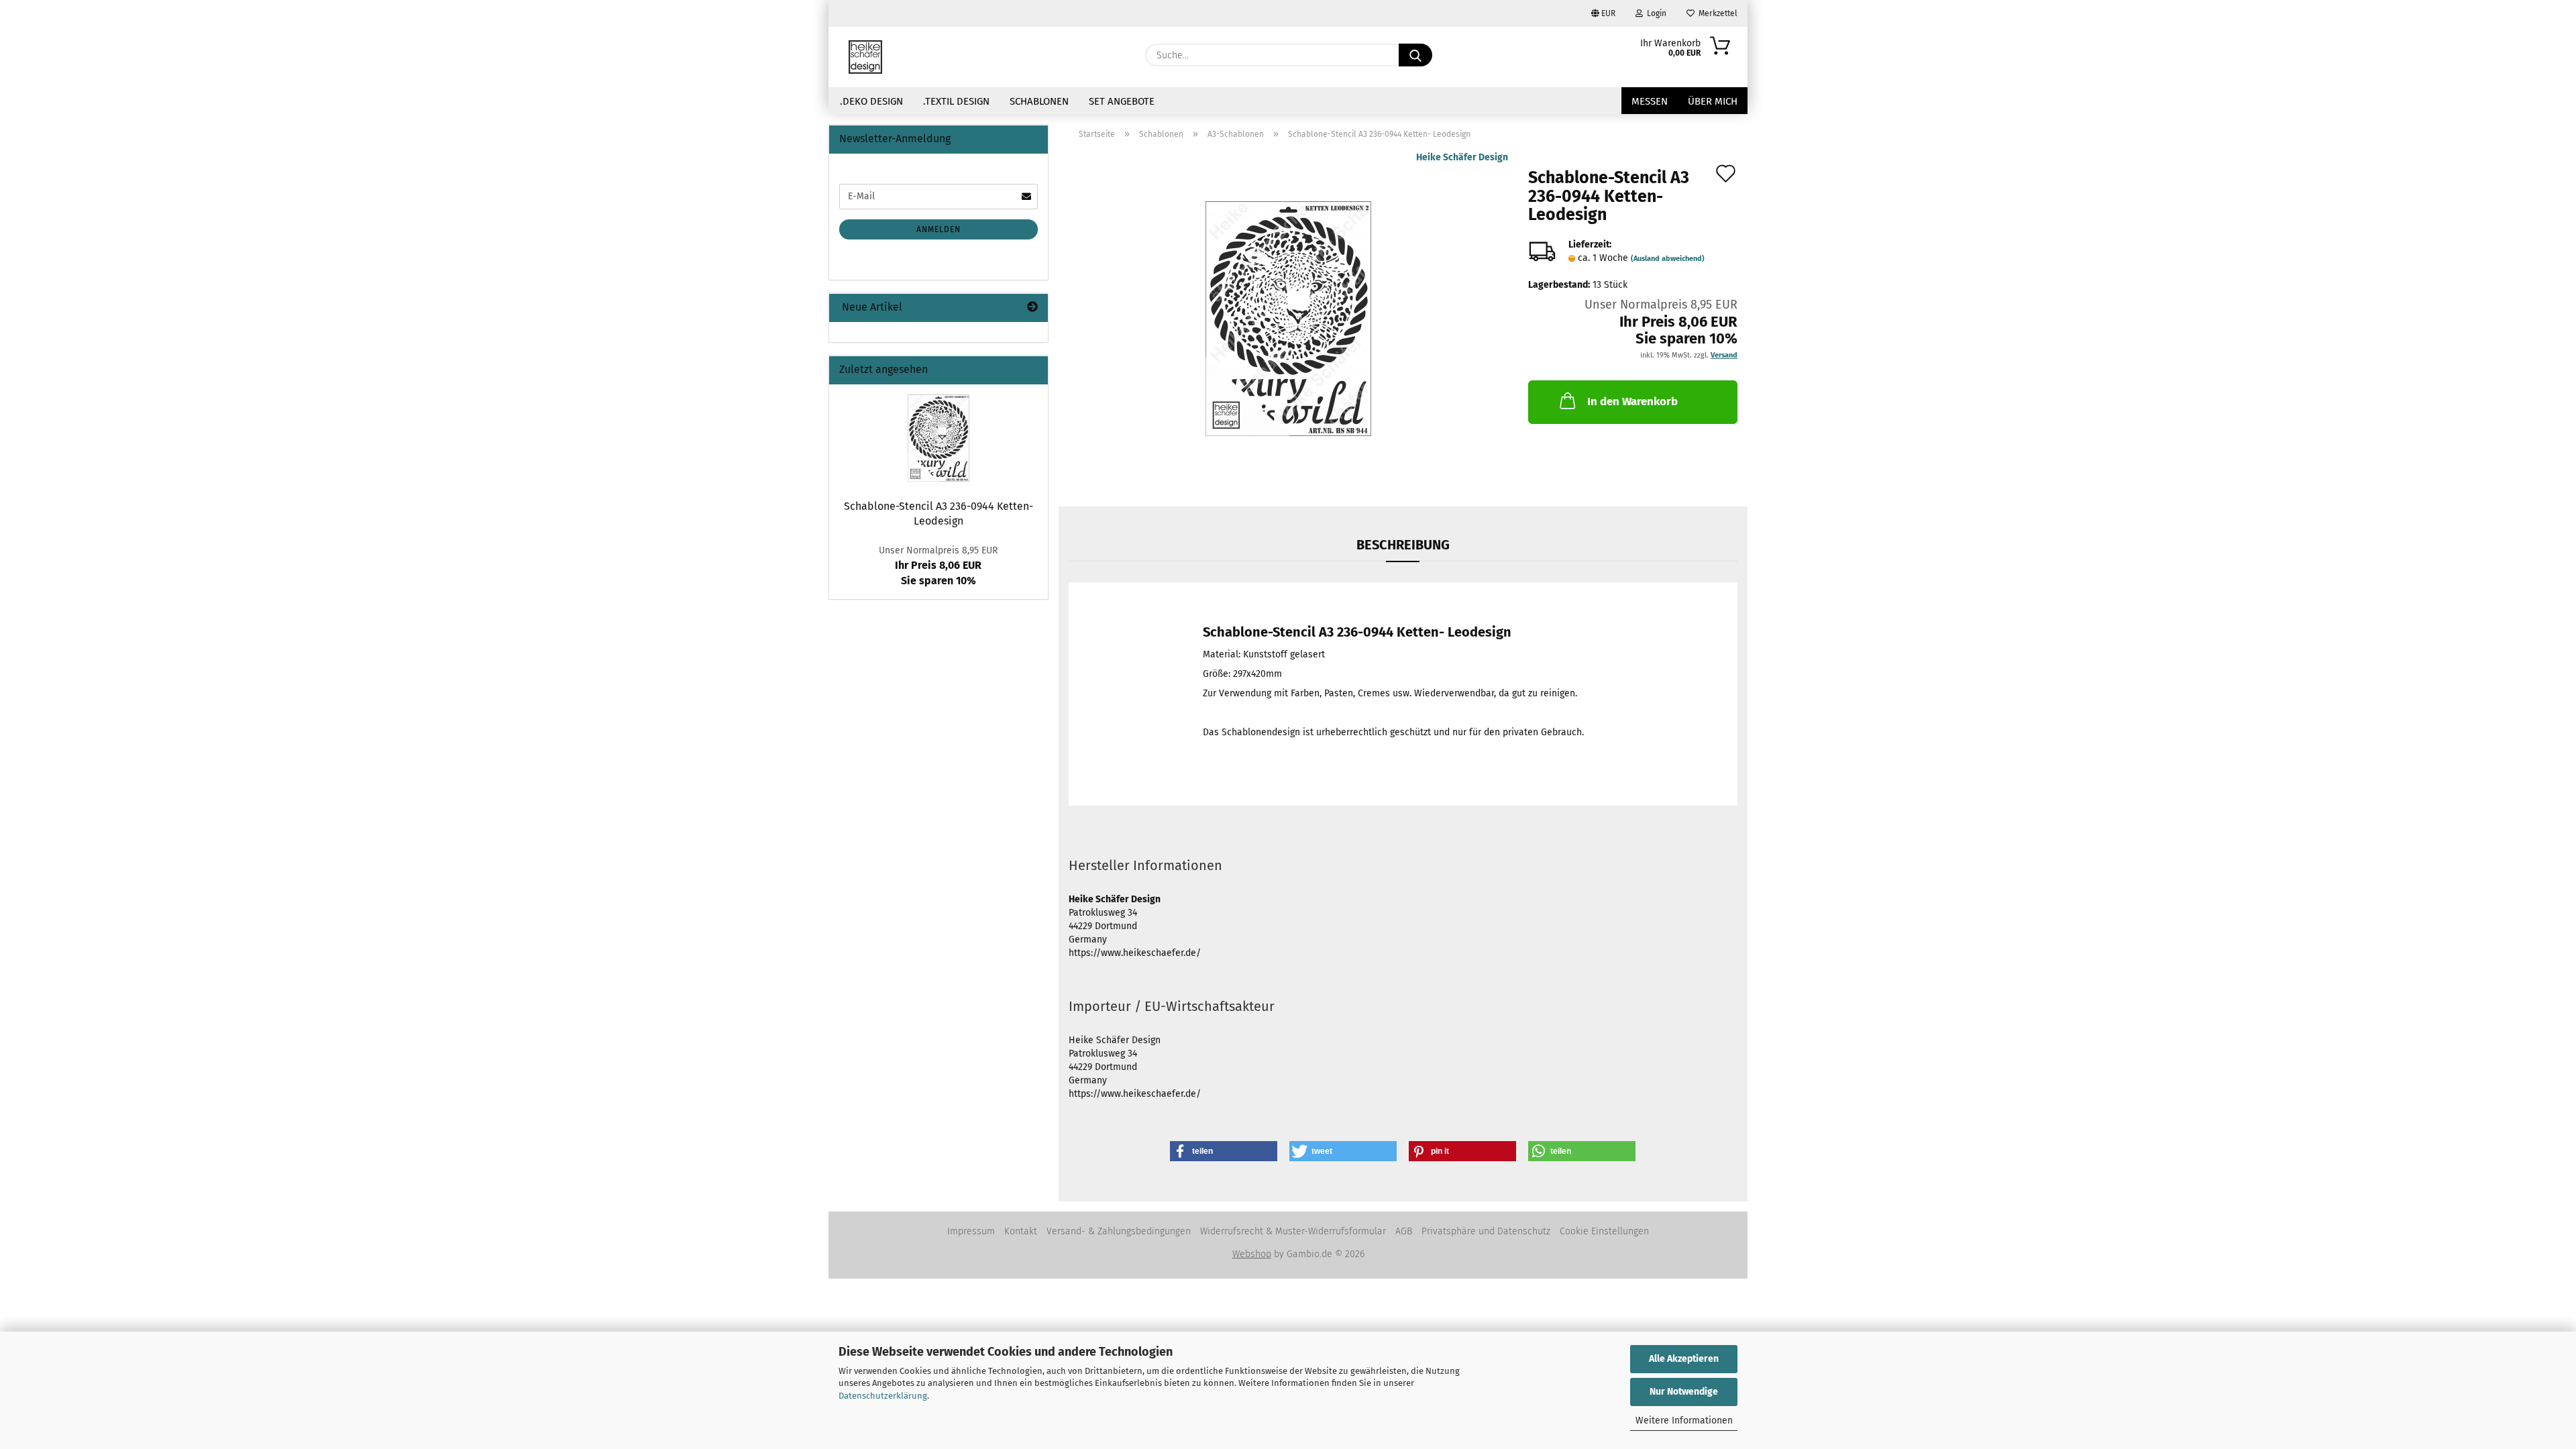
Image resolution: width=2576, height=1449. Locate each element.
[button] (1224, 1151)
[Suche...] (1415, 55)
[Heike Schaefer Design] (865, 57)
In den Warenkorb (1632, 401)
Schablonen (1039, 101)
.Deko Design (871, 101)
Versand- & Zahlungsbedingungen (1119, 1231)
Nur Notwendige (1684, 1392)
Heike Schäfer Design (1462, 157)
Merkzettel (1716, 13)
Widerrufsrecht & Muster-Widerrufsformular (1293, 1231)
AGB (1404, 1231)
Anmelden (938, 229)
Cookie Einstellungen (1604, 1231)
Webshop (1252, 1254)
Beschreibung (1403, 545)
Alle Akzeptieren (1684, 1359)
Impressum (971, 1231)
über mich (1713, 101)
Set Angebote (1122, 101)
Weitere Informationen (1684, 1420)
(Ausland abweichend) (1668, 259)
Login (1655, 13)
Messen (1650, 101)
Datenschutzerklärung (883, 1396)
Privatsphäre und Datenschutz (1486, 1231)
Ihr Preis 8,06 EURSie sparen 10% (938, 566)
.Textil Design (956, 101)
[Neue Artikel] (1032, 308)
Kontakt (1021, 1231)
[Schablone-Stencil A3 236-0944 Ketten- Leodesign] (1288, 318)
